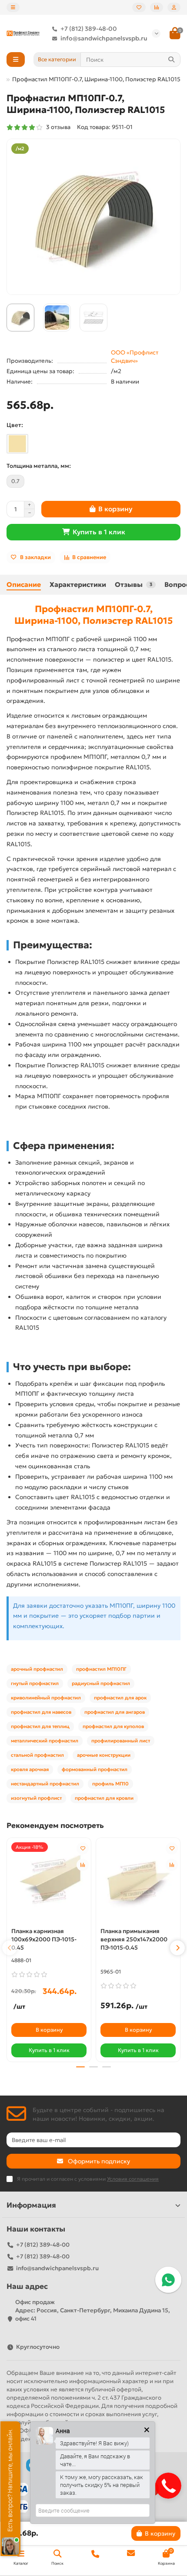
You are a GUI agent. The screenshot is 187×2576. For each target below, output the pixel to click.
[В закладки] (83, 1848)
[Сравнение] (157, 7)
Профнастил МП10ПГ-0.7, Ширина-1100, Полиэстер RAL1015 (93, 615)
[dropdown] (13, 7)
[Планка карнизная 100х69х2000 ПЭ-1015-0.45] (49, 1882)
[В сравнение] (83, 1865)
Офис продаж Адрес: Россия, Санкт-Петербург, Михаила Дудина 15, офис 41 (93, 2310)
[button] (10, 1948)
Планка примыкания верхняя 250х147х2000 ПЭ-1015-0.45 (134, 1939)
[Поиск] (171, 60)
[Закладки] (139, 7)
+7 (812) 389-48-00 (89, 29)
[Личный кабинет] (174, 7)
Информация (31, 2205)
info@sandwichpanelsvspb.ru (104, 38)
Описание (24, 584)
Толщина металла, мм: (39, 466)
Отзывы (134, 584)
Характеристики (78, 584)
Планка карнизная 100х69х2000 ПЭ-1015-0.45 (44, 1939)
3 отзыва (57, 127)
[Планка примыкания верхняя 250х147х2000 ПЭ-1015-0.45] (138, 1882)
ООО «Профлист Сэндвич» (135, 357)
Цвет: (15, 425)
